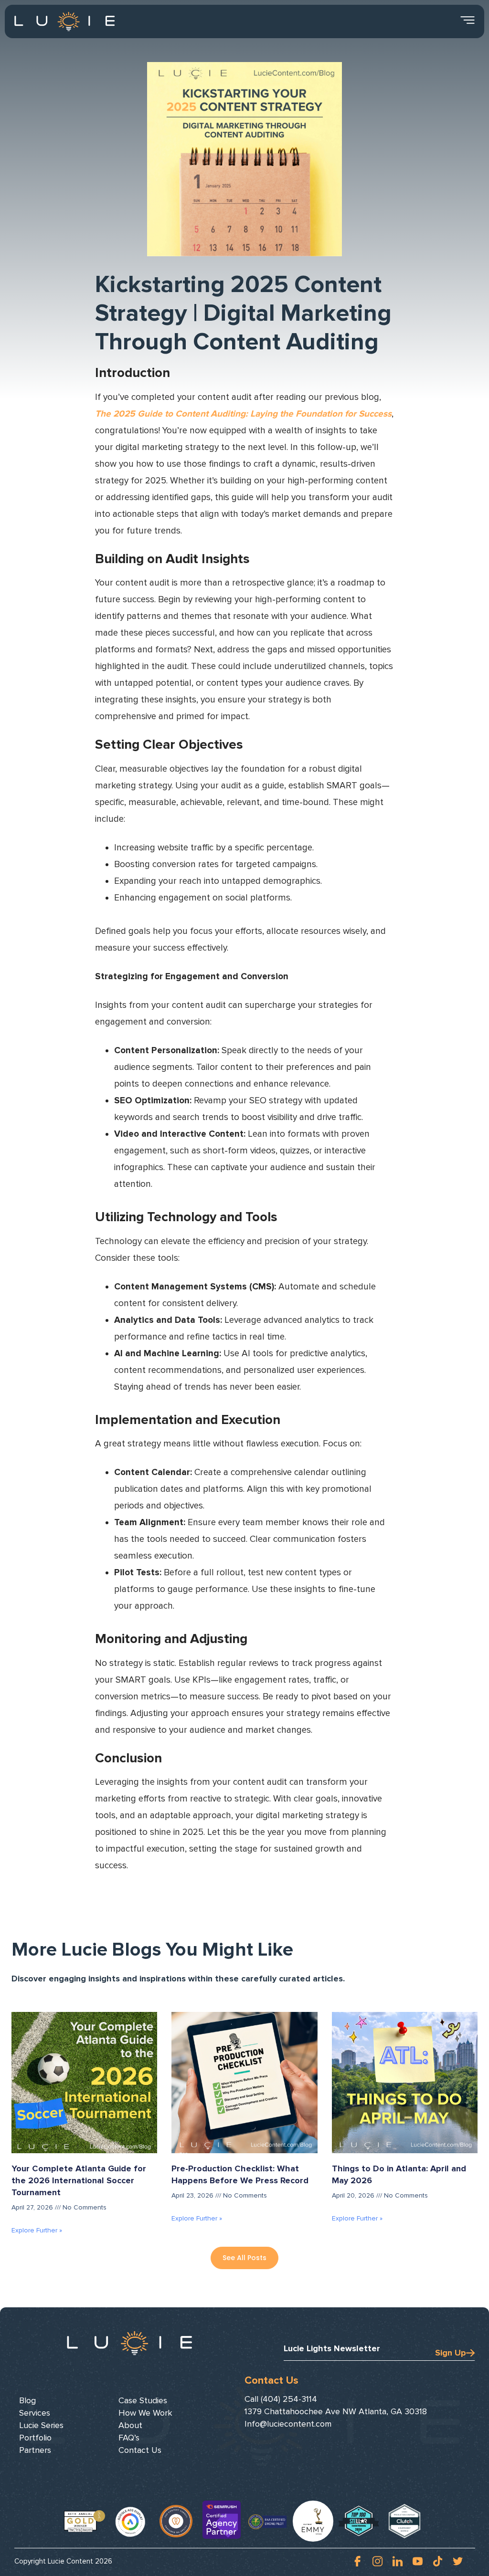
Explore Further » (37, 2230)
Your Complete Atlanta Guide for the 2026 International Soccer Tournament (79, 2180)
